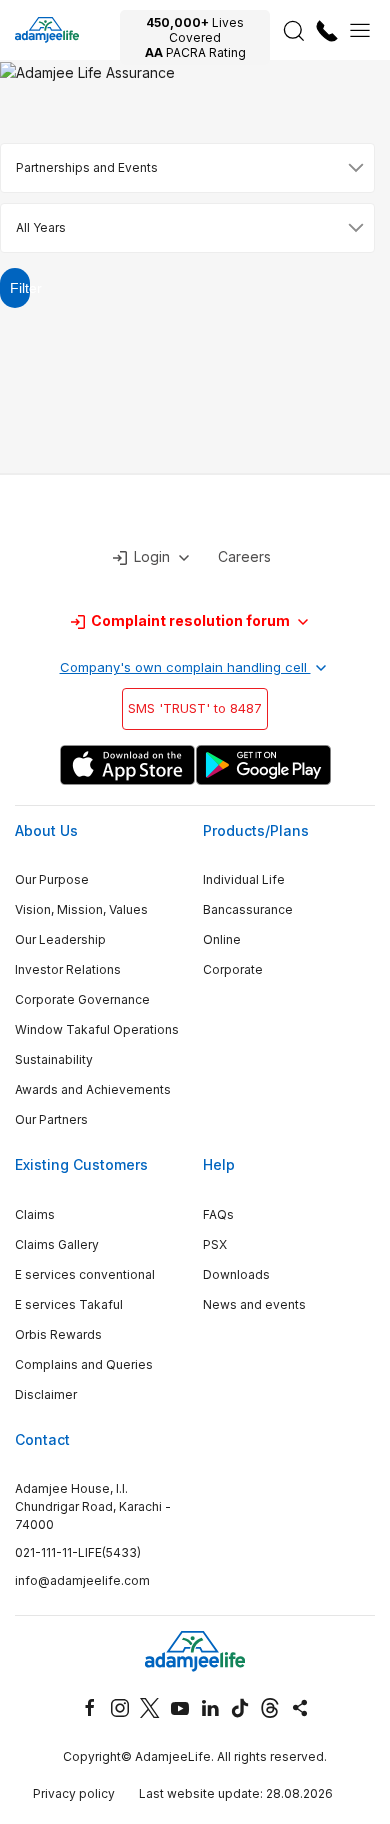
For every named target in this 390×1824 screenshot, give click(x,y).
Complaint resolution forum (190, 620)
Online (222, 939)
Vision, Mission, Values (81, 909)
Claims (35, 1214)
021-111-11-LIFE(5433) (78, 1552)
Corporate (233, 969)
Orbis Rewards (58, 1334)
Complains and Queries (84, 1364)
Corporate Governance (82, 999)
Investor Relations (68, 969)
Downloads (236, 1274)
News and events (254, 1304)
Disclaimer (46, 1394)
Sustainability (54, 1059)
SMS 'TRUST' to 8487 (195, 708)
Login (152, 556)
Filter (20, 288)
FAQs (218, 1214)
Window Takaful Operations (97, 1029)
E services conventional (85, 1274)
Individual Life (244, 879)
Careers (244, 556)
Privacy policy (74, 1793)
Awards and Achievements (93, 1089)
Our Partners (51, 1119)
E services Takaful (69, 1304)
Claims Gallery (57, 1244)
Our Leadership (60, 939)
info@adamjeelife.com (82, 1580)
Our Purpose (52, 879)
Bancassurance (248, 909)
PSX (215, 1244)
